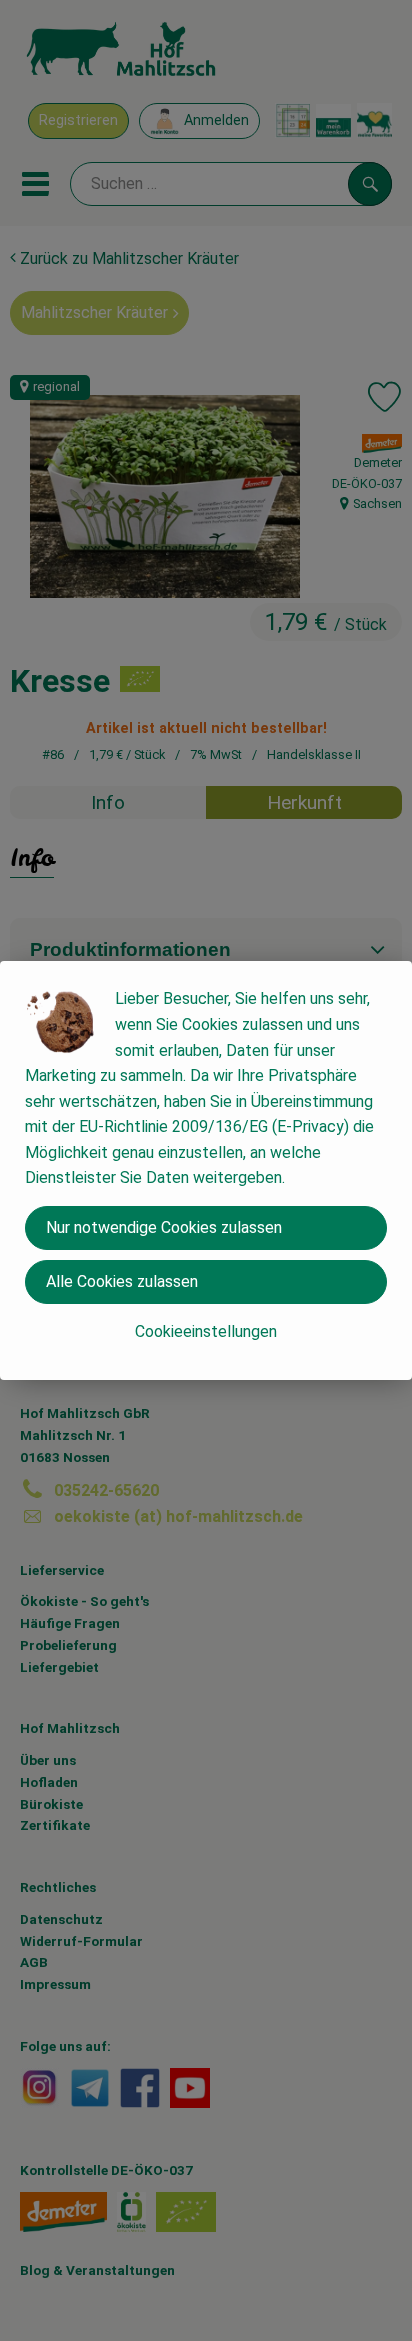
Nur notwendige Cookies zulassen (164, 1227)
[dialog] (206, 1170)
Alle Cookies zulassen (122, 1281)
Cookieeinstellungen (206, 1331)
